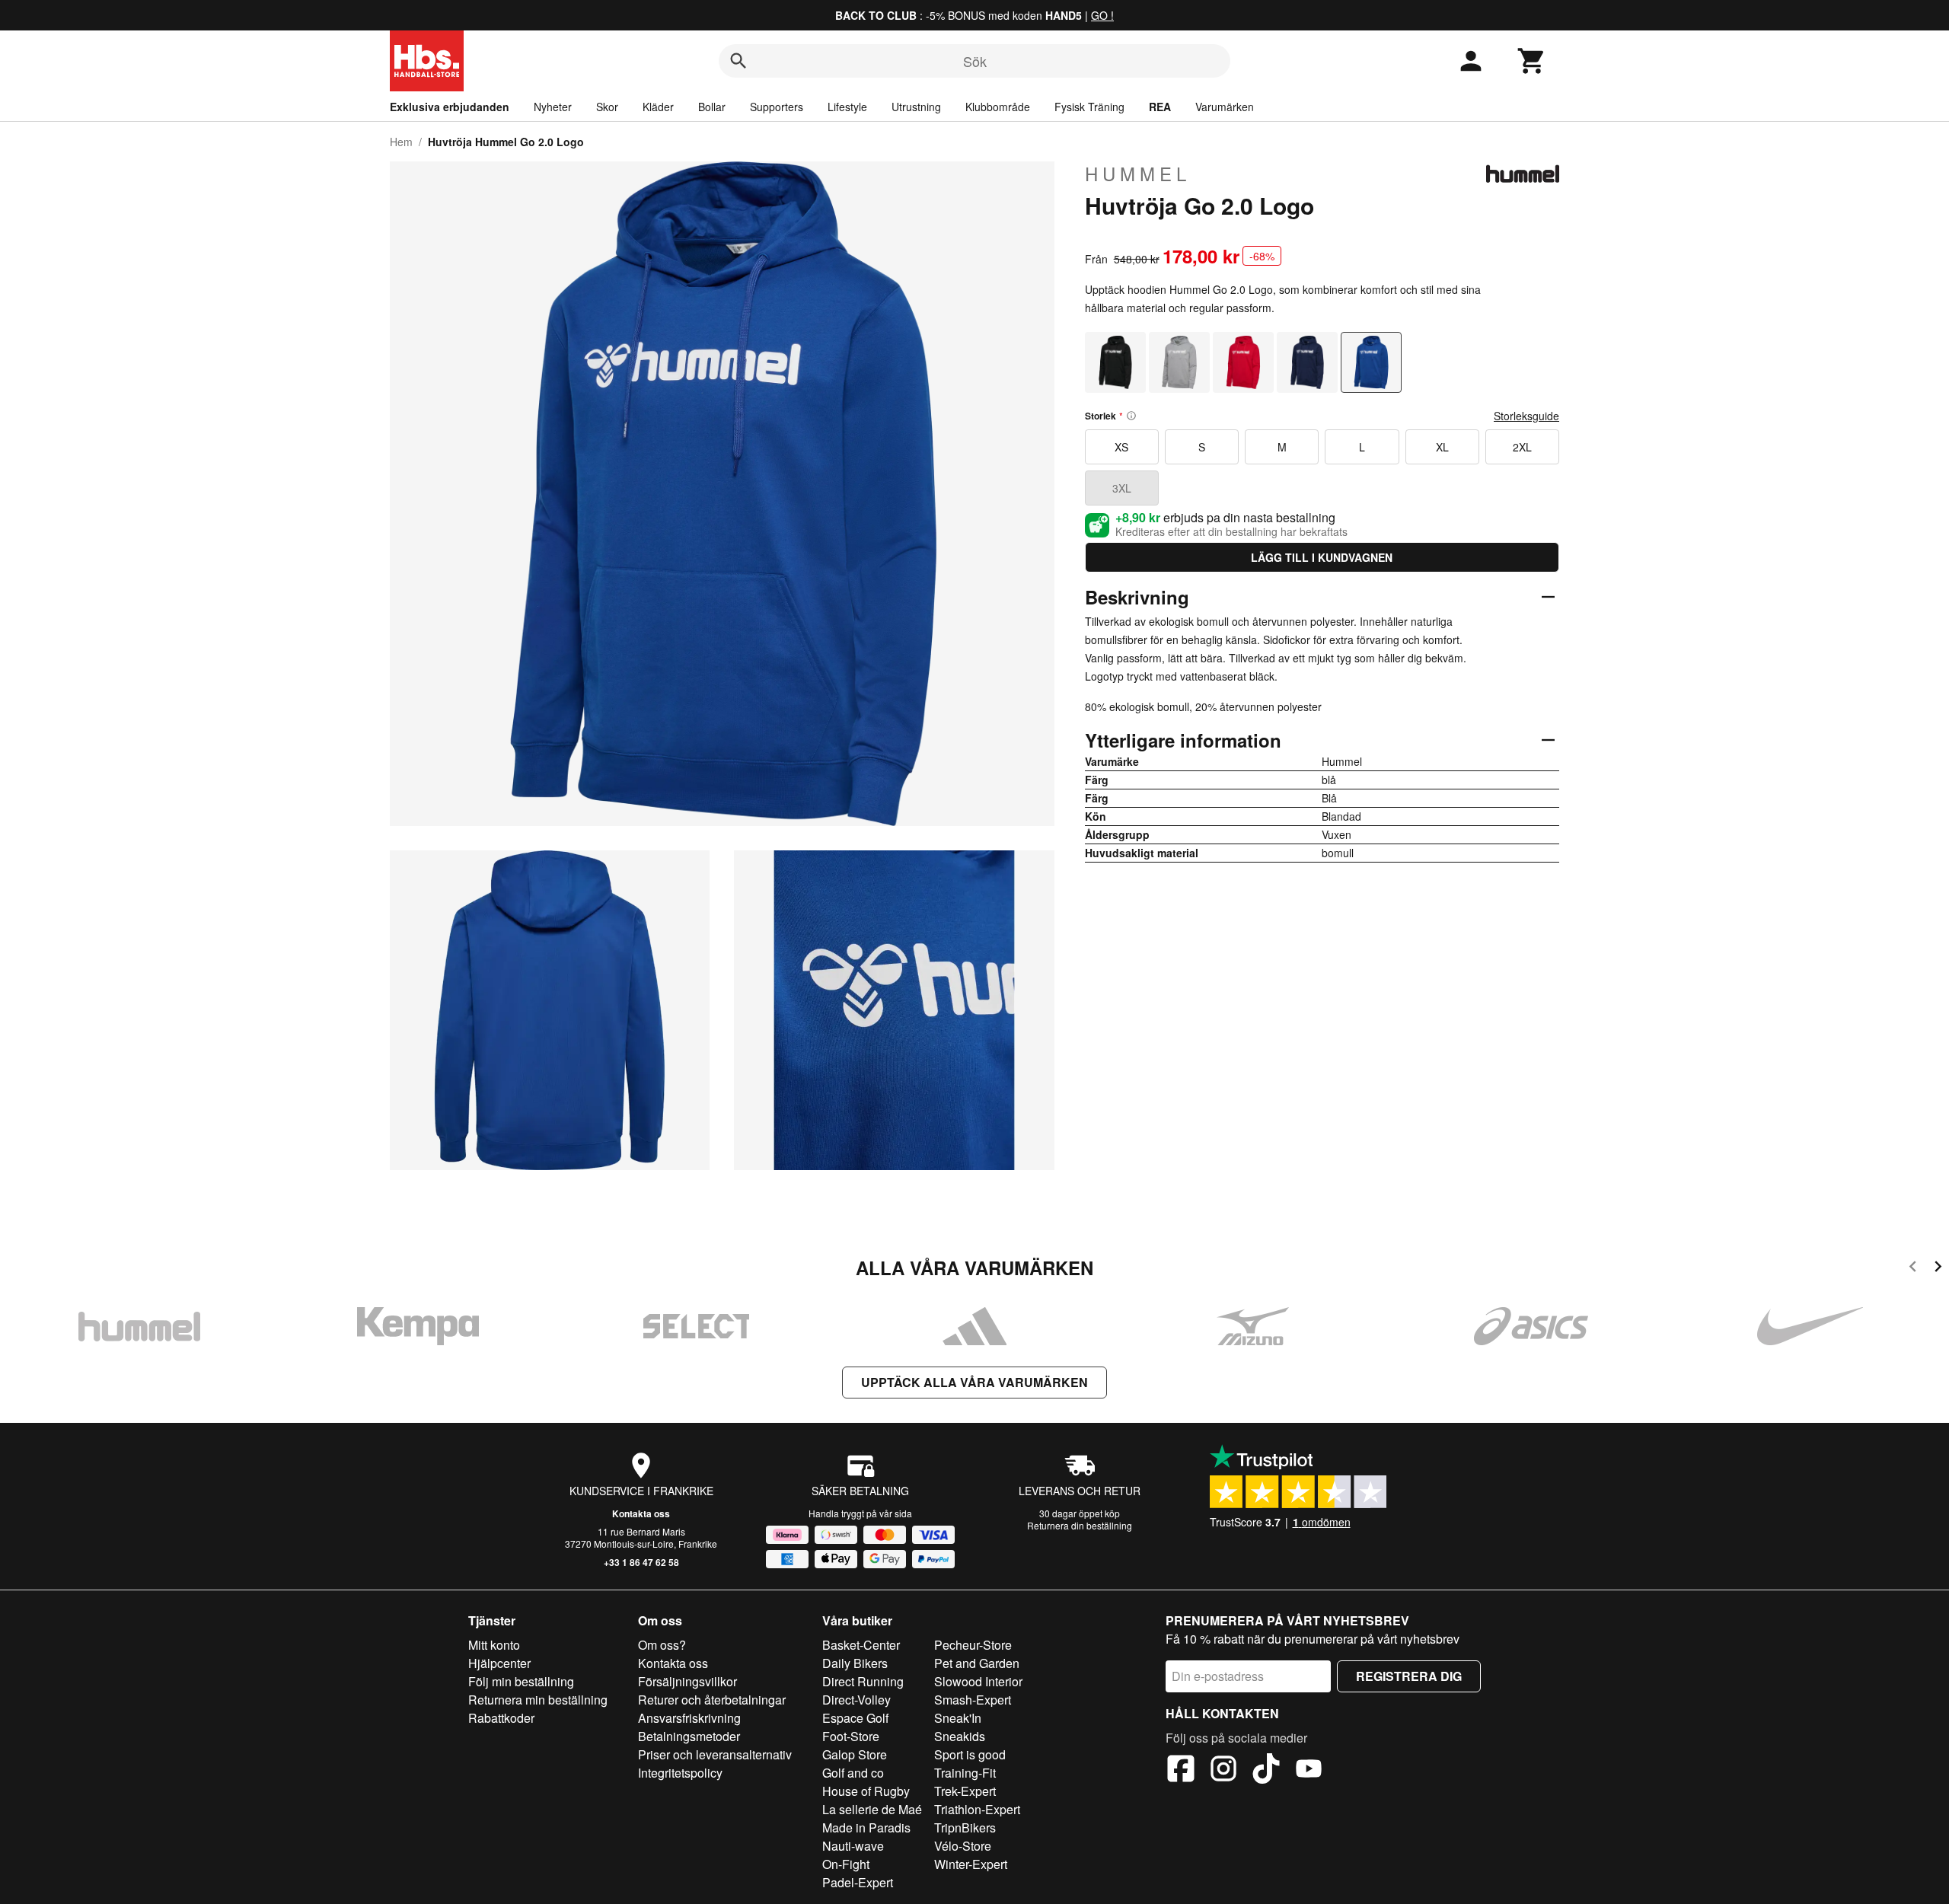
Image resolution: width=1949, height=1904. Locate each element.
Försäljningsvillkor (687, 1681)
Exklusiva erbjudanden (450, 107)
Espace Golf (855, 1718)
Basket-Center (861, 1645)
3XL (1122, 488)
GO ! (1102, 15)
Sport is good (970, 1754)
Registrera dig (1409, 1676)
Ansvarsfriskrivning (689, 1718)
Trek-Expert (965, 1791)
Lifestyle (847, 107)
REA (1160, 107)
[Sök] (738, 61)
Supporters (777, 107)
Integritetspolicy (680, 1773)
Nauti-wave (853, 1846)
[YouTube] (1309, 1771)
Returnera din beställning (1080, 1525)
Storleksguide (1526, 416)
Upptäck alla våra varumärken (974, 1382)
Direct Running (863, 1681)
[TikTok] (1266, 1771)
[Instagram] (1223, 1771)
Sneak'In (958, 1718)
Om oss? (662, 1645)
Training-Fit (965, 1773)
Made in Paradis (866, 1827)
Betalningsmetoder (689, 1736)
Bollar (712, 107)
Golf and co (853, 1773)
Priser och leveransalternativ (715, 1754)
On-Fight (846, 1864)
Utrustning (916, 107)
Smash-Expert (973, 1700)
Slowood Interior (978, 1681)
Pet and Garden (977, 1663)
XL (1442, 447)
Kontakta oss (641, 1513)
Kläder (658, 107)
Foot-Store (851, 1736)
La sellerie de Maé (872, 1809)
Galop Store (855, 1754)
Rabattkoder (501, 1718)
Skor (607, 107)
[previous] (1913, 1269)
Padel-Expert (858, 1882)
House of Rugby (866, 1791)
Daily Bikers (855, 1663)
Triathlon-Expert (977, 1809)
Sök (975, 61)
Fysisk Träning (1089, 107)
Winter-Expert (971, 1864)
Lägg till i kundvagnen (1322, 557)
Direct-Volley (856, 1700)
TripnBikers (965, 1827)
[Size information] (1131, 416)
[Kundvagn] (1532, 61)
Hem (401, 142)
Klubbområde (998, 107)
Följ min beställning (521, 1681)
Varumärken (1225, 107)
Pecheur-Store (973, 1645)
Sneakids (960, 1736)
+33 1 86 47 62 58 (641, 1562)
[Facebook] (1181, 1771)
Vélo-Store (963, 1846)
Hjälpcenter (499, 1663)
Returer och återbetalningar (712, 1700)
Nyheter (553, 107)
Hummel (1138, 174)
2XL (1522, 447)
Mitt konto (494, 1645)
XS (1121, 447)
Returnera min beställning (538, 1700)
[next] (1938, 1269)
